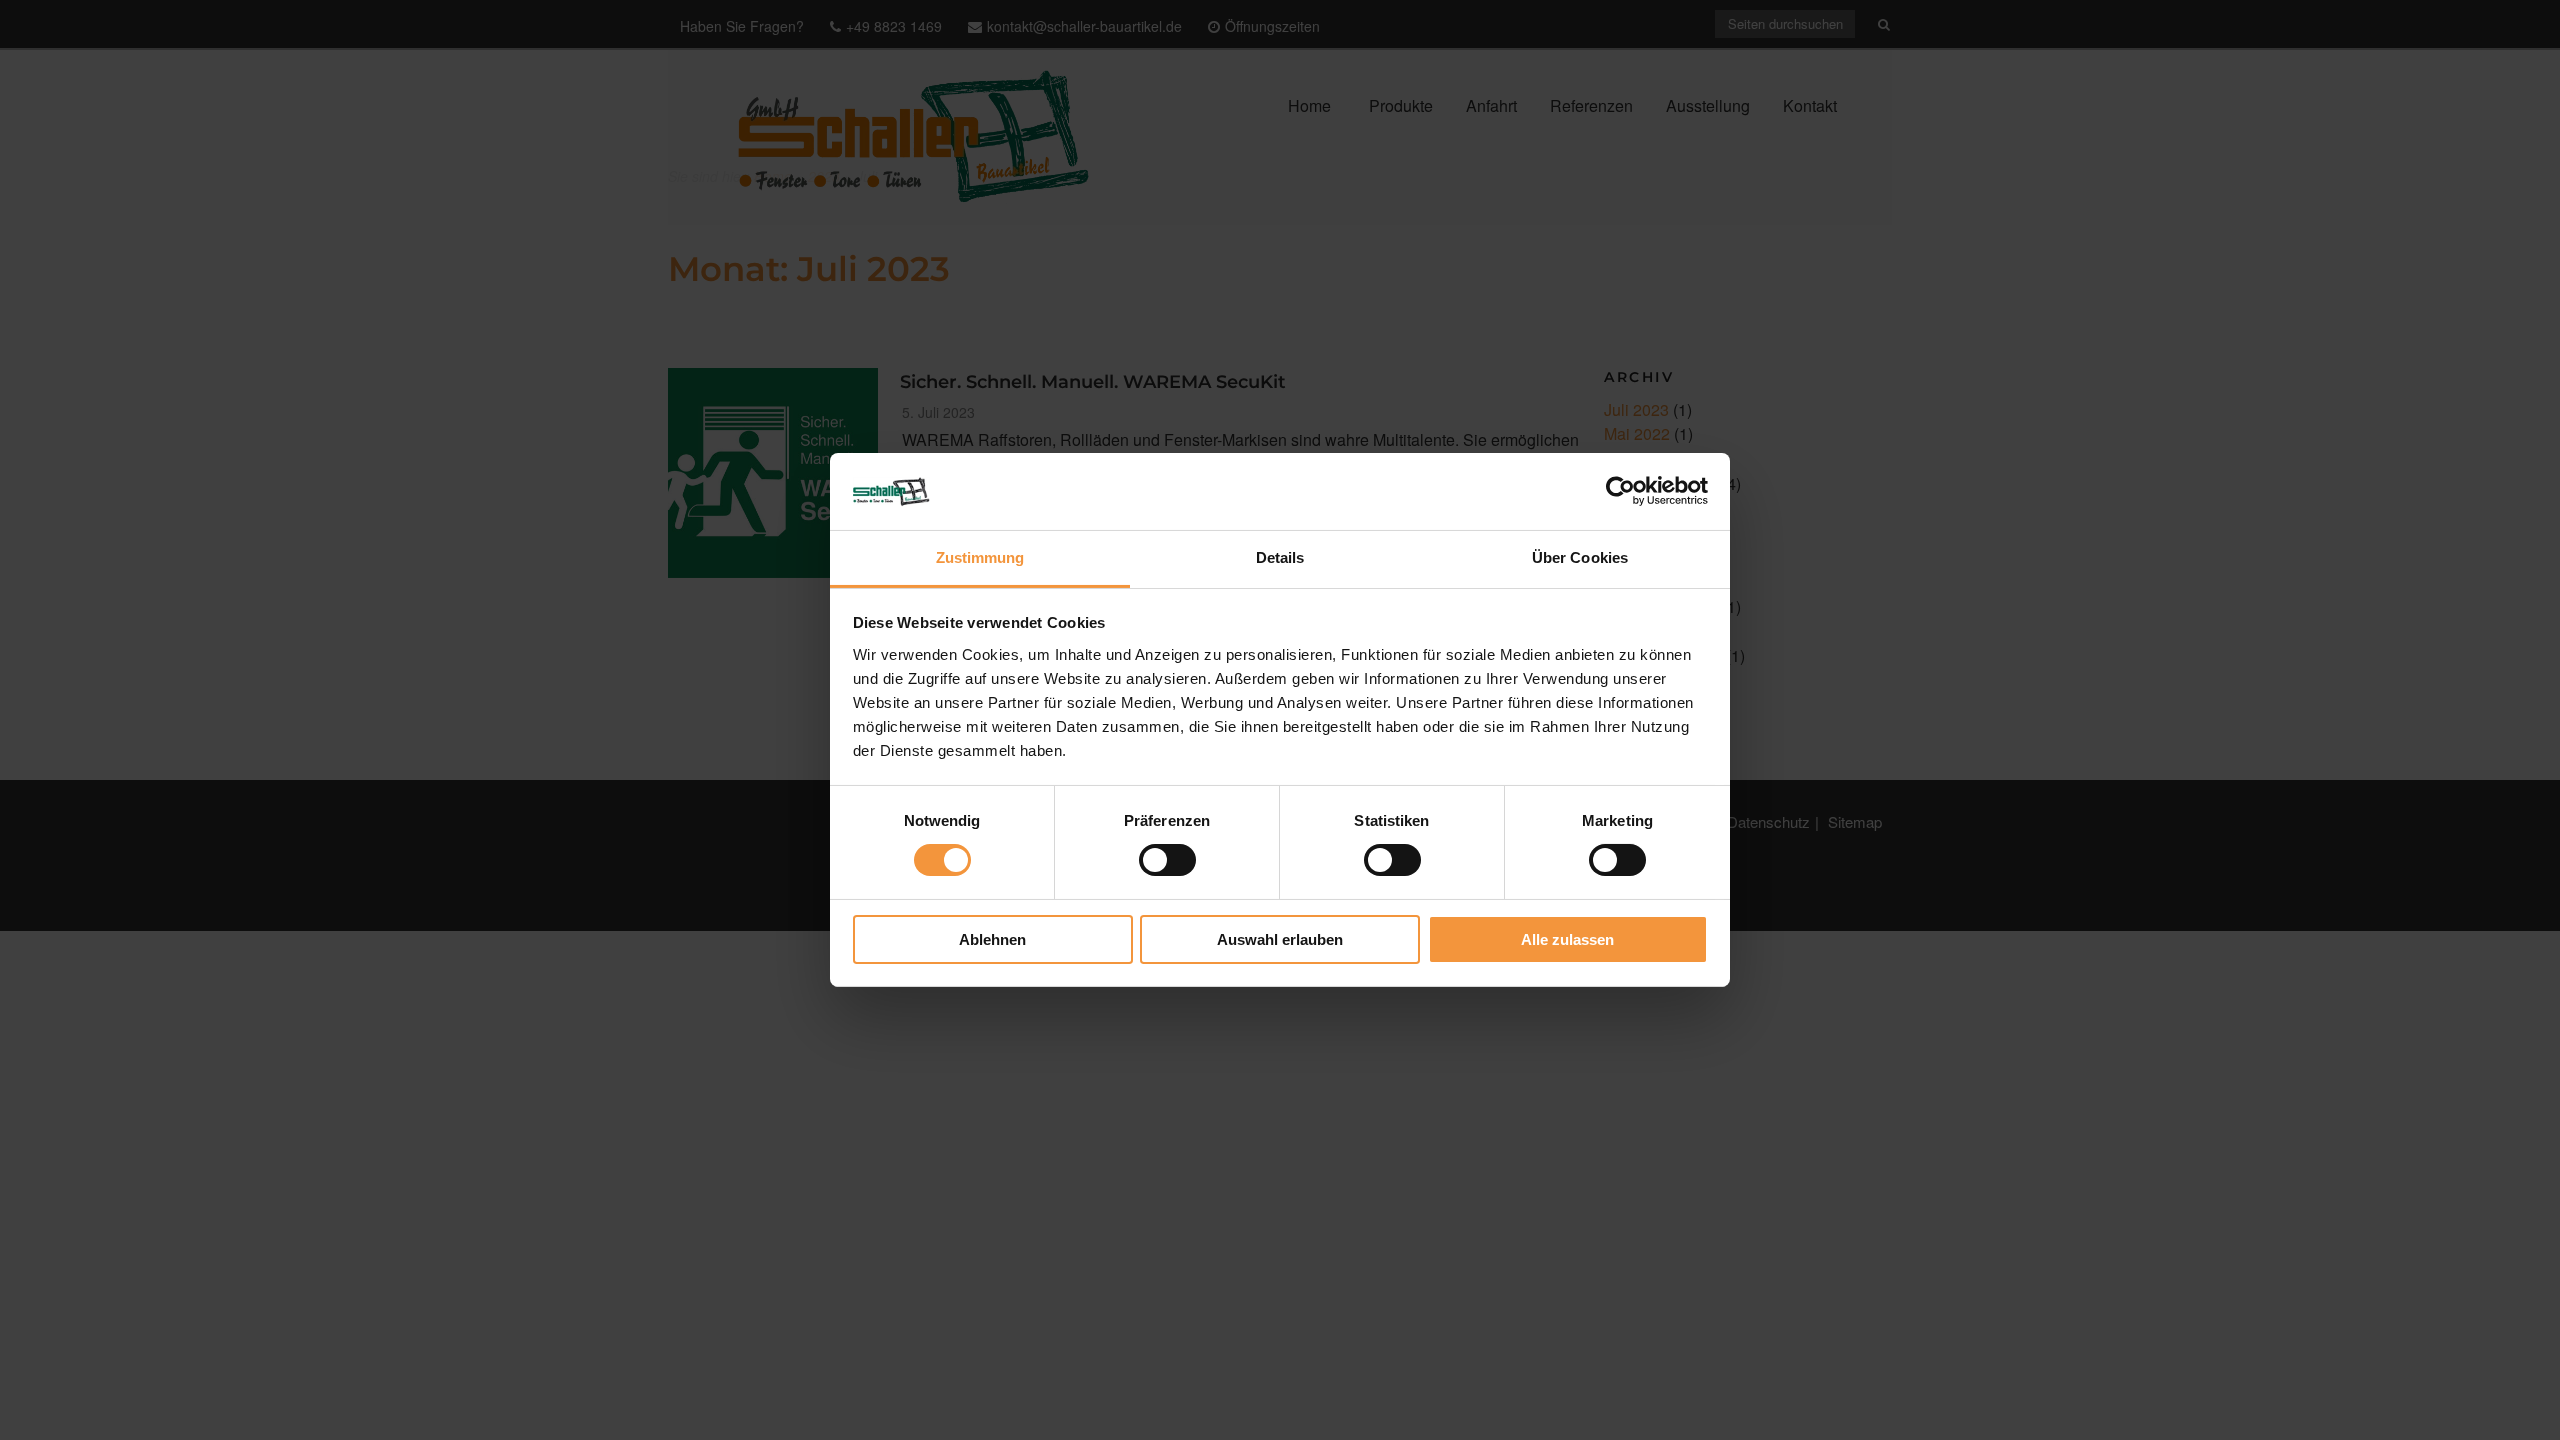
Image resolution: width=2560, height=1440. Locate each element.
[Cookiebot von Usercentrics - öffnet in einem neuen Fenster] (1620, 491)
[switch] (1167, 860)
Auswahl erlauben (1280, 939)
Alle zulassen (1567, 939)
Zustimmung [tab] (980, 557)
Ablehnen (992, 939)
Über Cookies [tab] (1580, 557)
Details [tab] (1280, 557)
